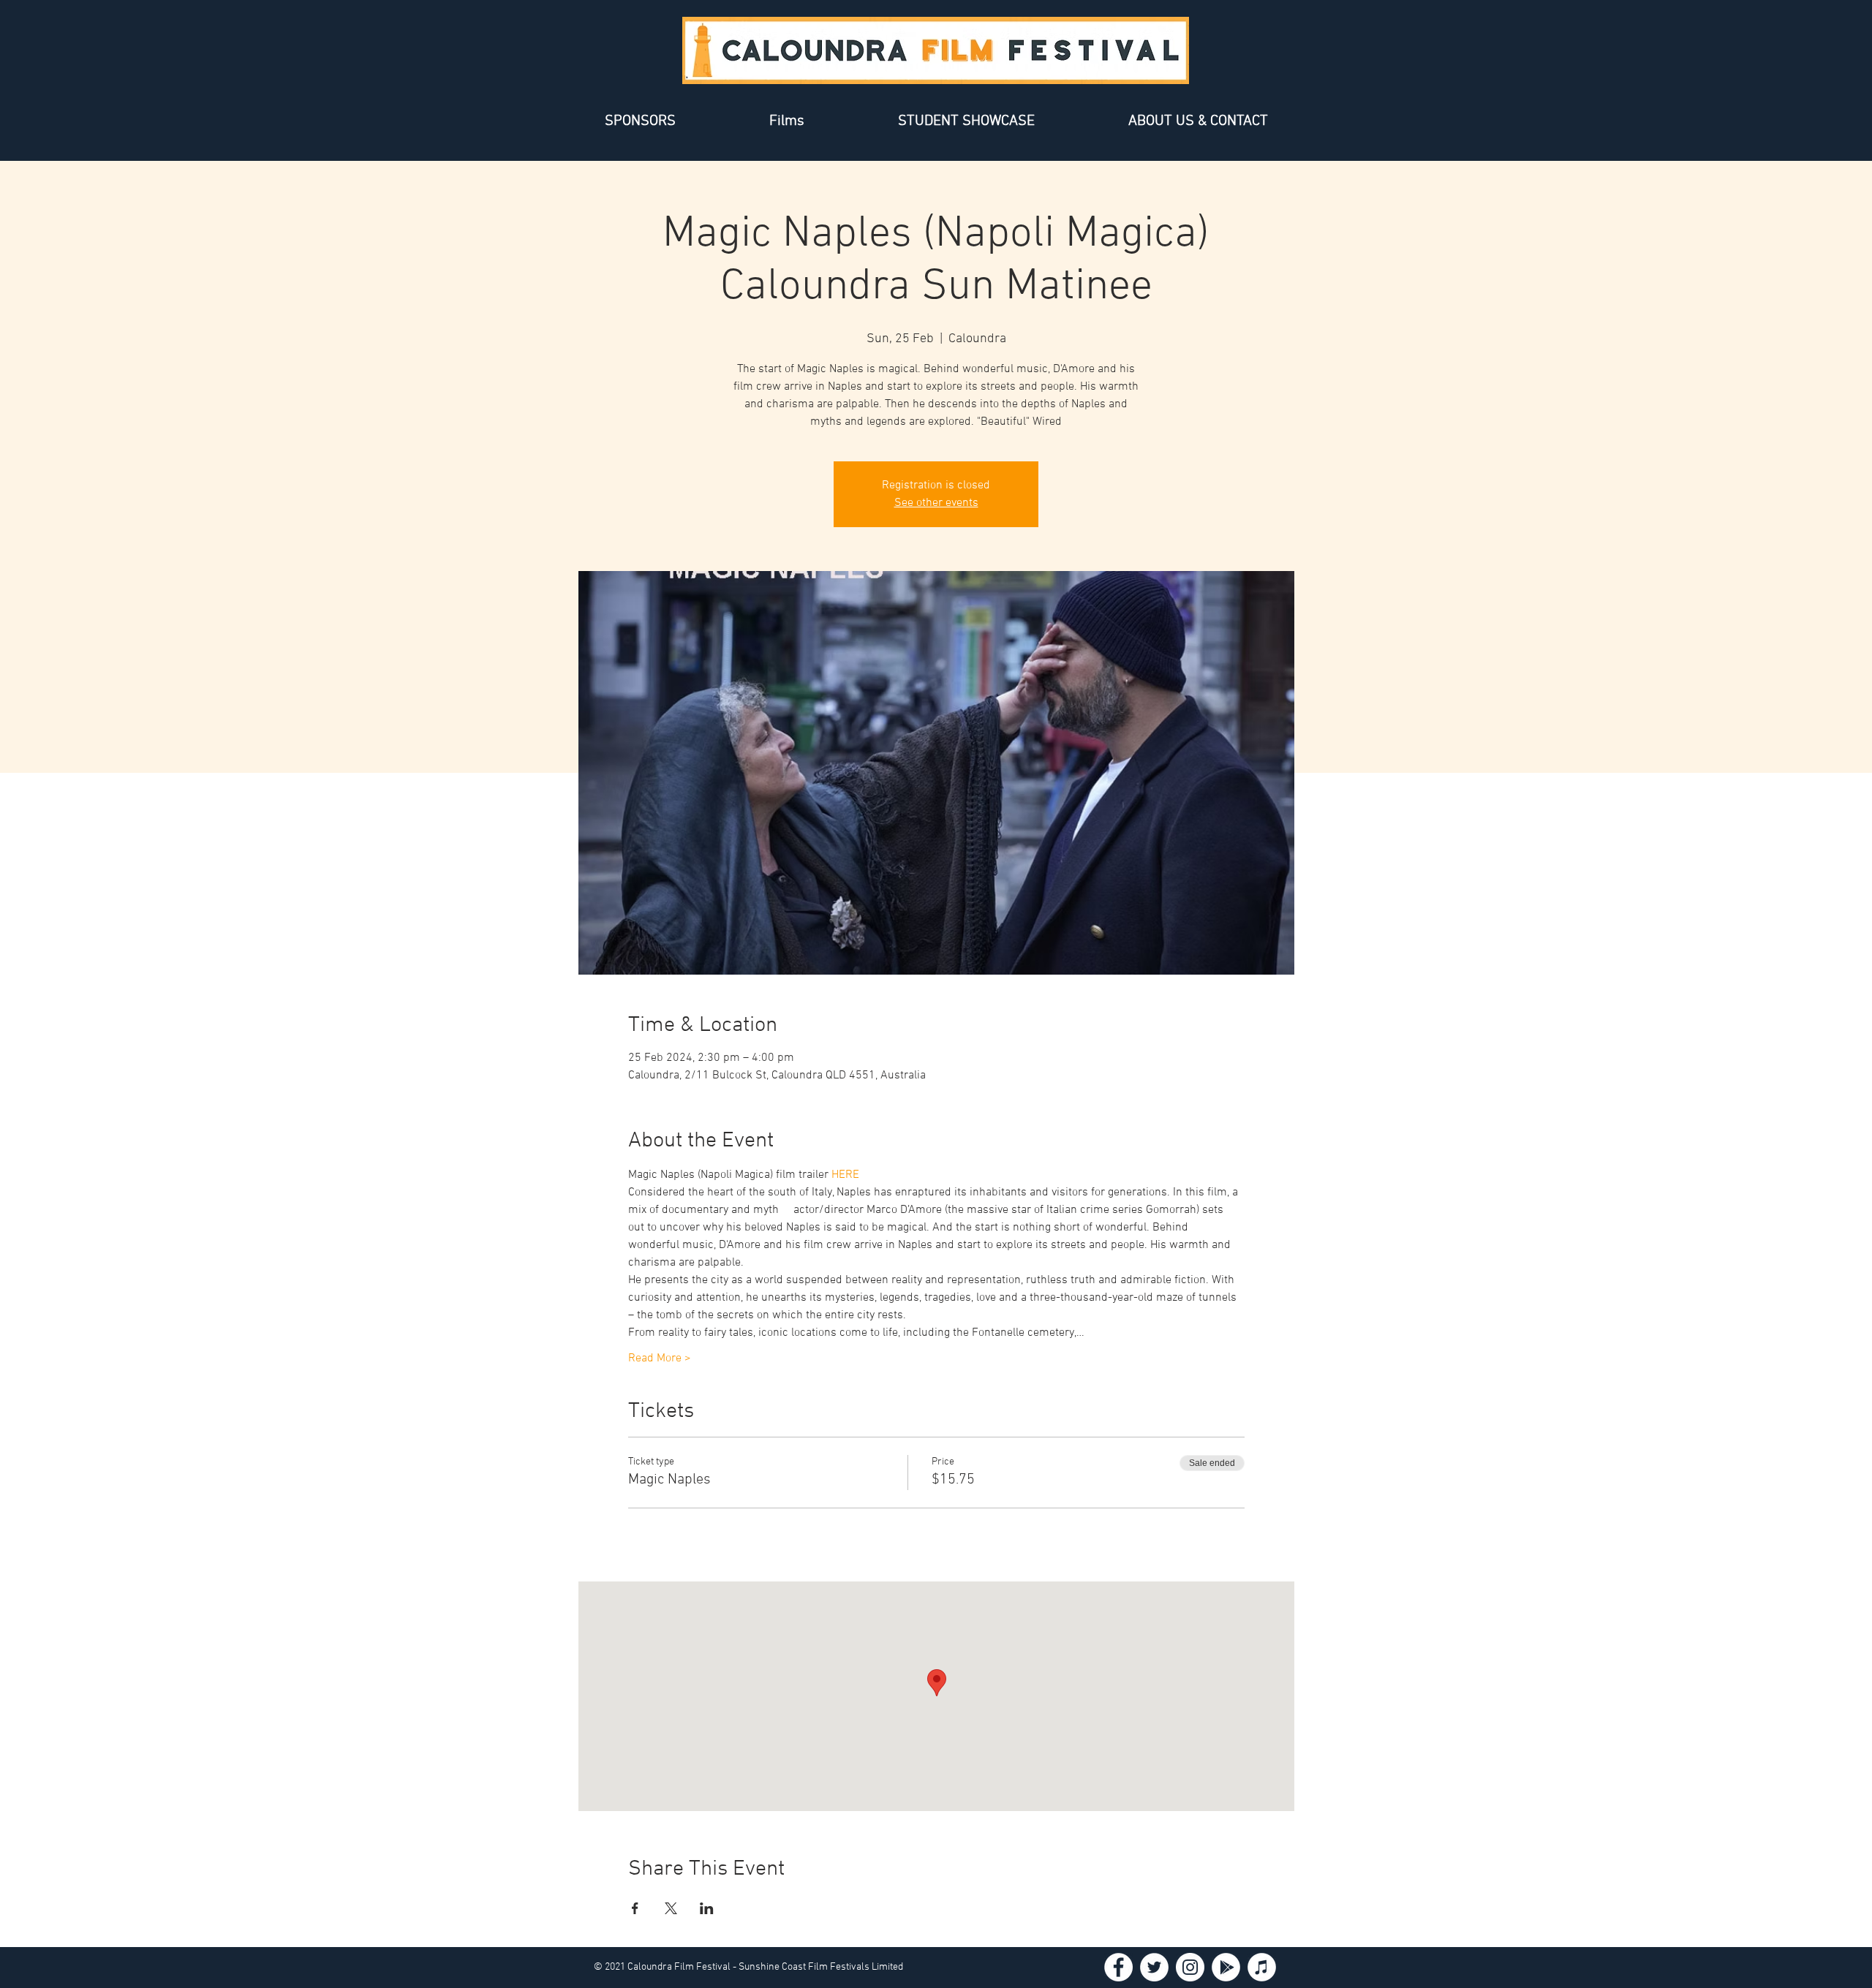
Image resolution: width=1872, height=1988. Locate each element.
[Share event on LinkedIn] (707, 1908)
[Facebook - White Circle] (1118, 1967)
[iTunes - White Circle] (1262, 1967)
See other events (936, 503)
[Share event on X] (671, 1908)
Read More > (660, 1358)
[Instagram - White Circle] (1190, 1967)
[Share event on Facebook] (635, 1908)
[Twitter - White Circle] (1154, 1967)
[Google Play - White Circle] (1226, 1967)
